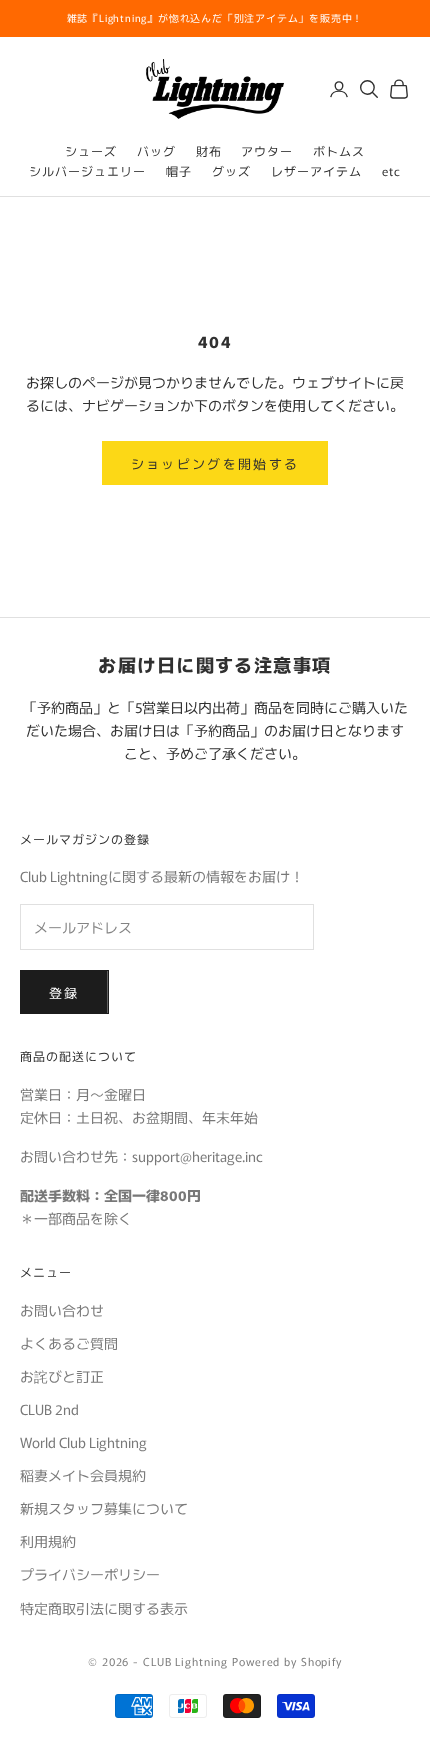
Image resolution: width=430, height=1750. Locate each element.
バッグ (156, 150)
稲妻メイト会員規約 (83, 1475)
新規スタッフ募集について (104, 1508)
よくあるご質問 (69, 1343)
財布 (209, 150)
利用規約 (48, 1541)
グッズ (231, 170)
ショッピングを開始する (215, 463)
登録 (64, 992)
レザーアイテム (316, 170)
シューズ (91, 150)
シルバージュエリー (87, 170)
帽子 (179, 170)
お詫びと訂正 (62, 1376)
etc (391, 170)
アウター (267, 150)
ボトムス (339, 150)
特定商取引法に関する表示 (104, 1608)
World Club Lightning (83, 1442)
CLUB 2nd (49, 1409)
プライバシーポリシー (90, 1574)
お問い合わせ (62, 1310)
